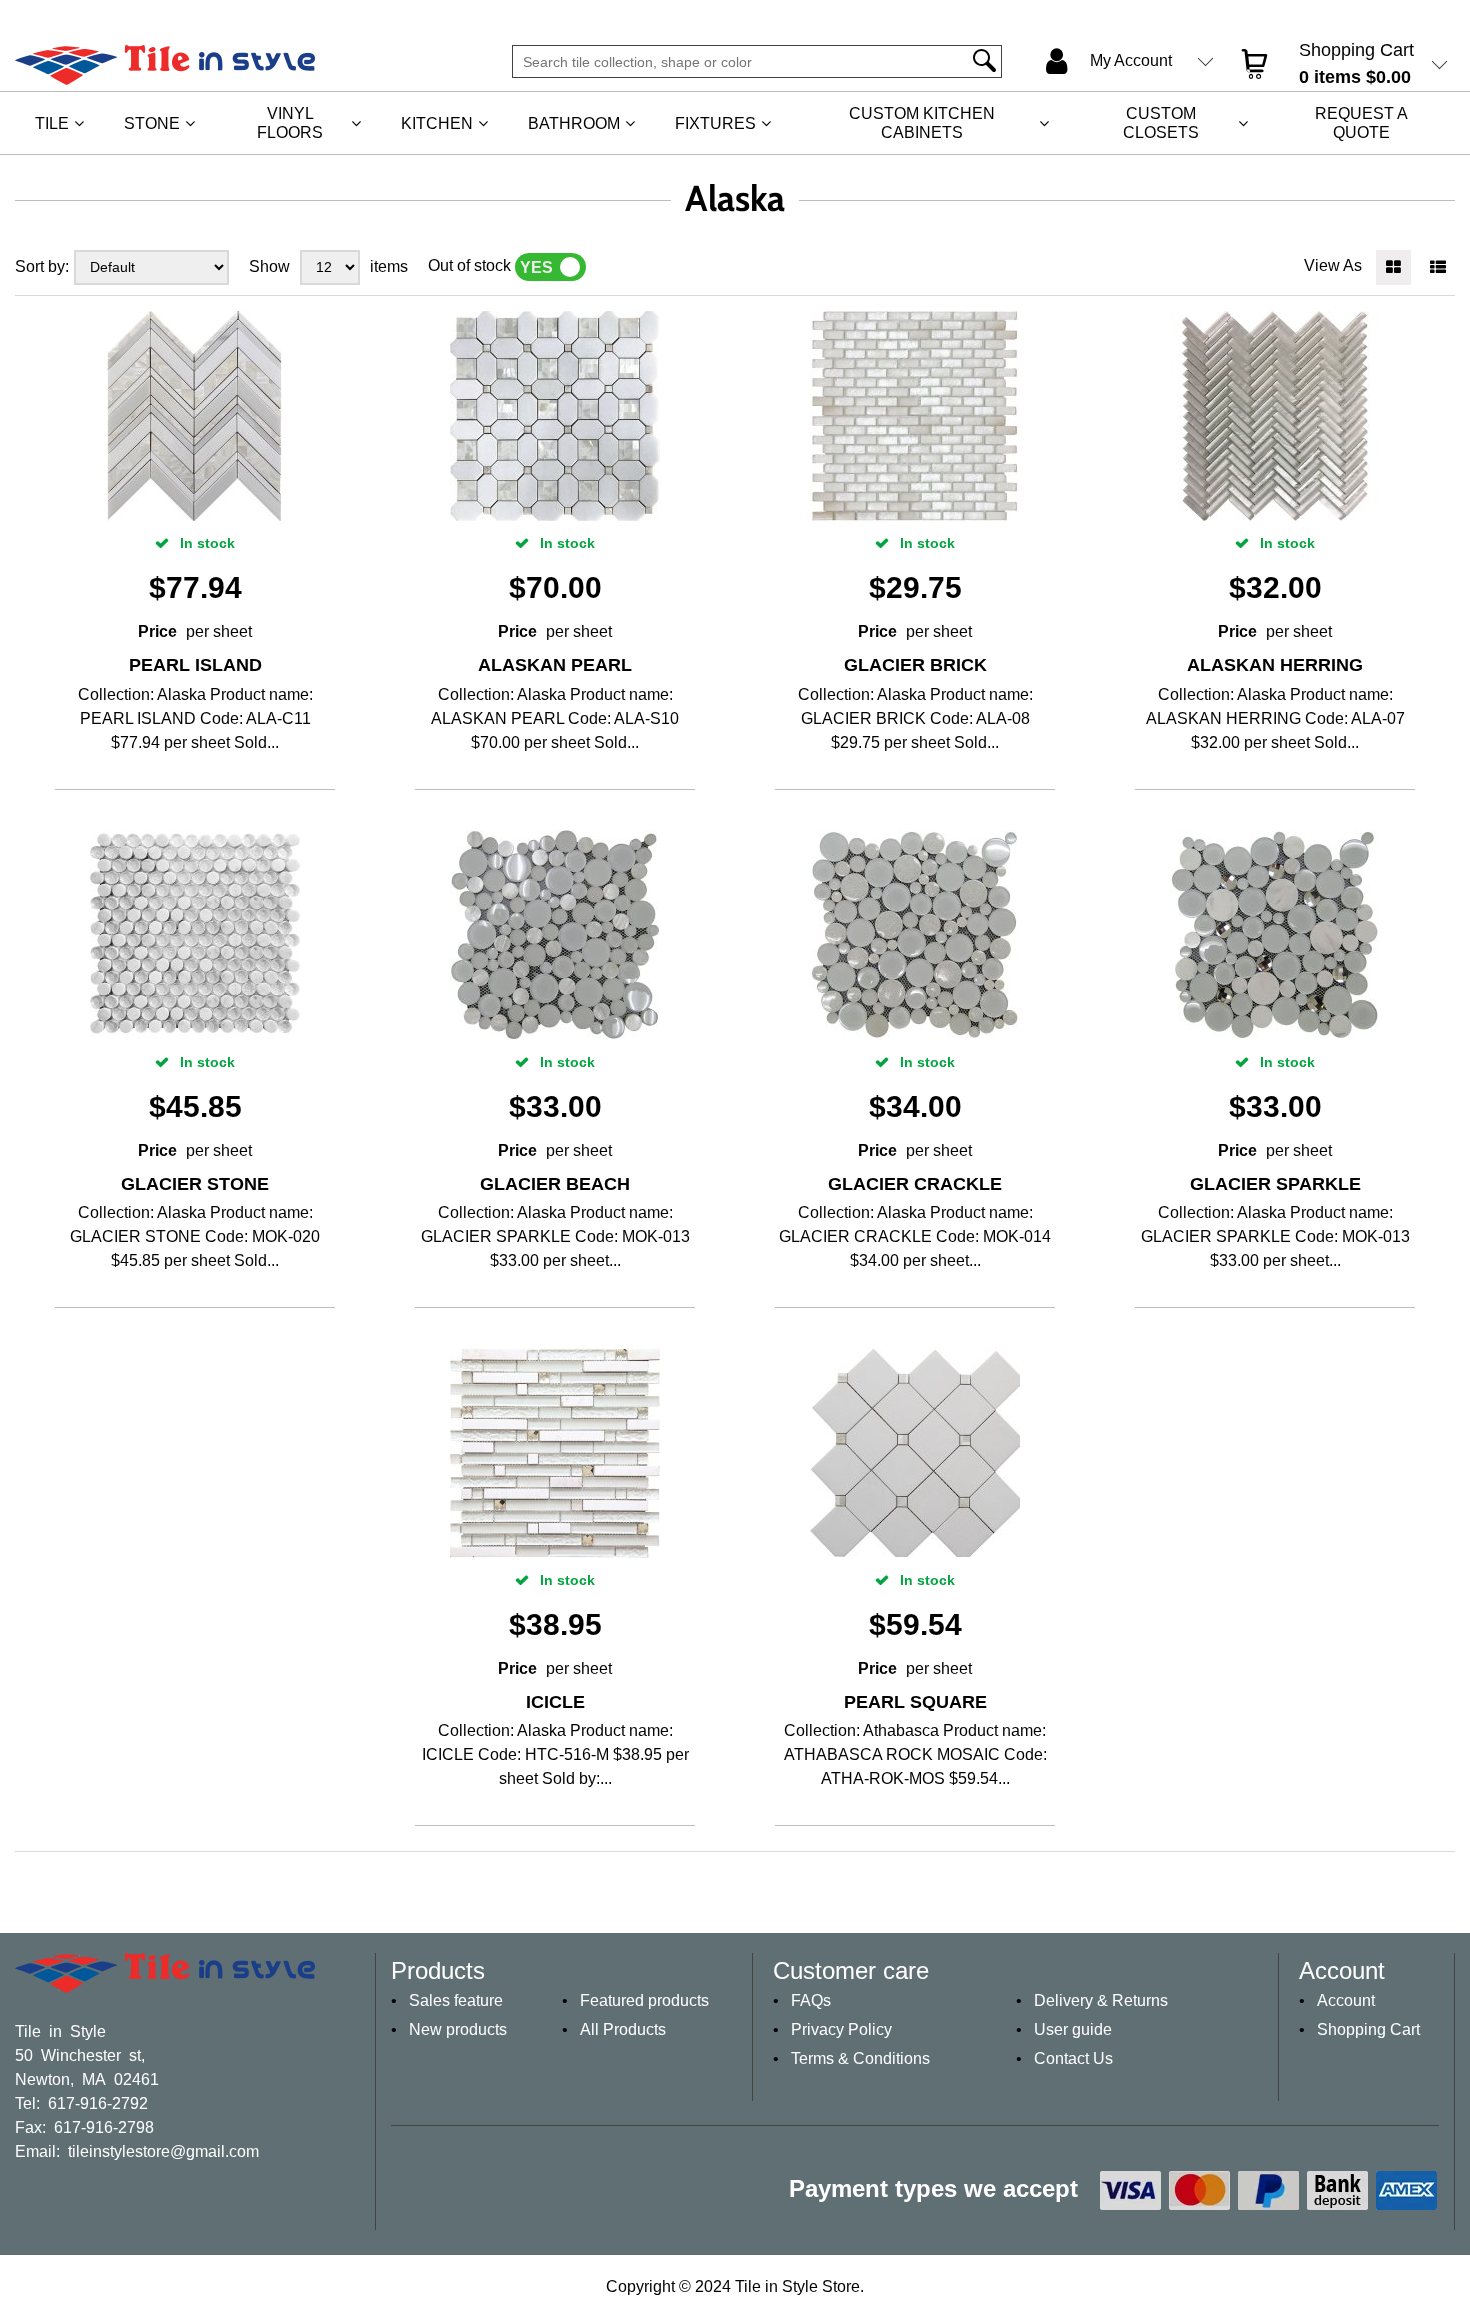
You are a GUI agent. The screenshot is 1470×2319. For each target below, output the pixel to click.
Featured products (644, 2000)
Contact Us (1073, 2058)
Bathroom (574, 123)
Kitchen (437, 123)
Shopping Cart (1368, 2029)
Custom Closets (1161, 123)
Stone (152, 123)
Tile (52, 123)
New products (458, 2029)
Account (1346, 2000)
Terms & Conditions (860, 2058)
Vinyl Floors (290, 123)
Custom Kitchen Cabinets (922, 123)
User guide (1073, 2029)
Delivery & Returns (1101, 2000)
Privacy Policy (841, 2029)
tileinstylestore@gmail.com (163, 2150)
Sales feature (456, 2000)
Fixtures (715, 123)
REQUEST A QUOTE (1361, 123)
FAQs (811, 2000)
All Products (623, 2029)
